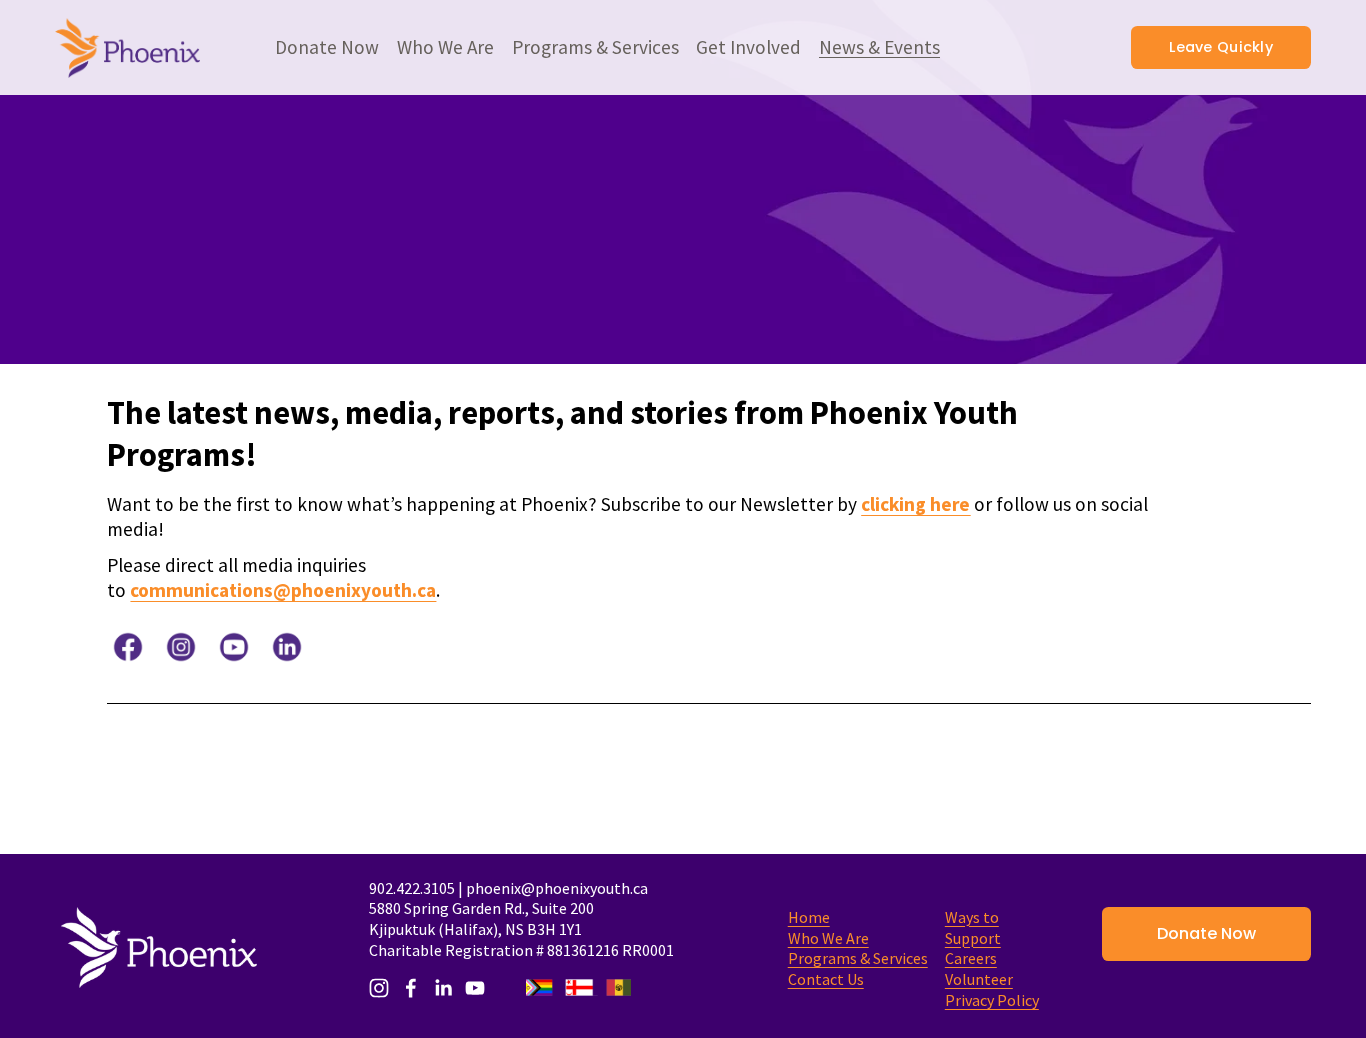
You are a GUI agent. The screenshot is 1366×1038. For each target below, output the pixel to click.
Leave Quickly (1221, 47)
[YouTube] (475, 988)
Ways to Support (973, 927)
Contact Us (826, 979)
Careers (971, 958)
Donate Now (1206, 933)
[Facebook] (411, 988)
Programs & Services (858, 958)
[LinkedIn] (443, 988)
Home (809, 917)
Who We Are (828, 938)
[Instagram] (379, 988)
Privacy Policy (992, 1000)
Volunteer (979, 979)
